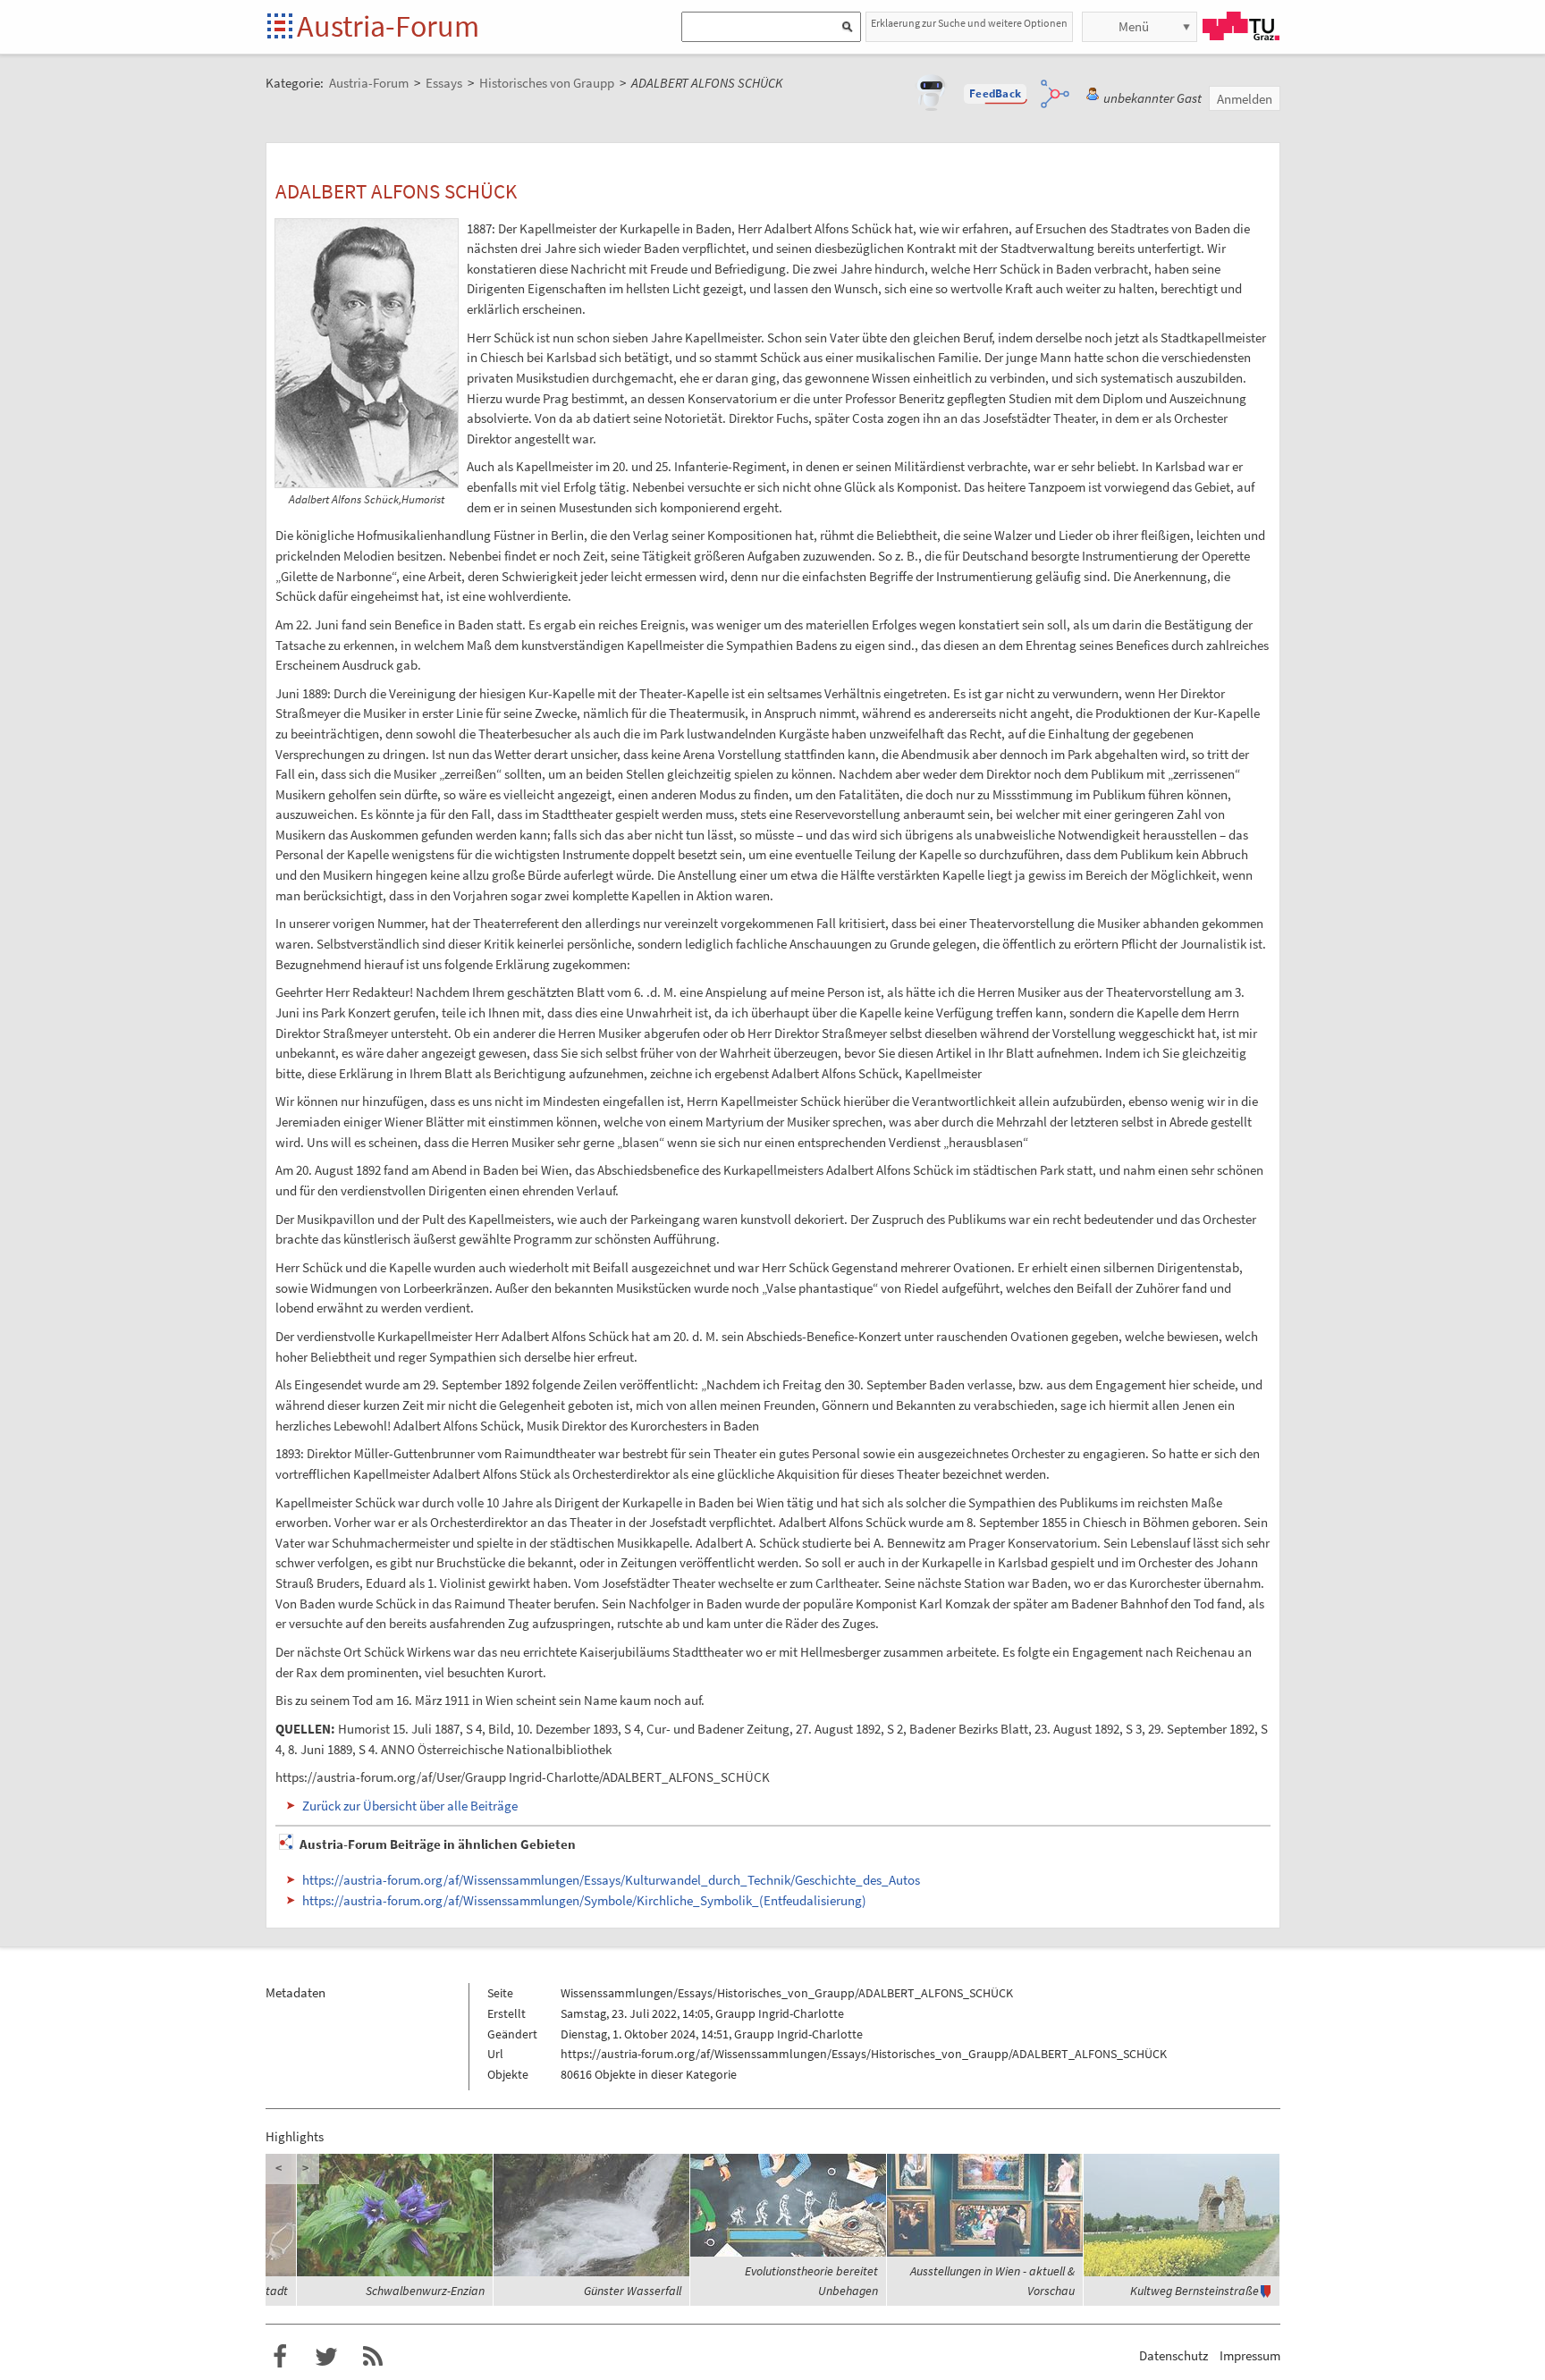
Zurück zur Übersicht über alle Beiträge (410, 1806)
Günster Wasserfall (633, 2291)
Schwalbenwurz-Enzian (425, 2291)
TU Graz (1241, 26)
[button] (995, 94)
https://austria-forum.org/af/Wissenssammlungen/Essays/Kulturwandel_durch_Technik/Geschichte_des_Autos (611, 1880)
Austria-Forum (388, 26)
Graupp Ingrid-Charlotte (780, 2013)
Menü (1134, 26)
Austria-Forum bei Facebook (280, 2357)
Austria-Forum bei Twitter (326, 2357)
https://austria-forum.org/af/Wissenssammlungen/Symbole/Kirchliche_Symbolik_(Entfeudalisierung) (584, 1900)
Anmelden (1245, 99)
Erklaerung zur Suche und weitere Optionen (969, 23)
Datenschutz (1174, 2355)
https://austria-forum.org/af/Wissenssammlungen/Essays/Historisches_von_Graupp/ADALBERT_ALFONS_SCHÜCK (864, 2054)
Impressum (1250, 2355)
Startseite (281, 27)
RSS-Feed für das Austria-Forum (373, 2357)
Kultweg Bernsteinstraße (1195, 2291)
